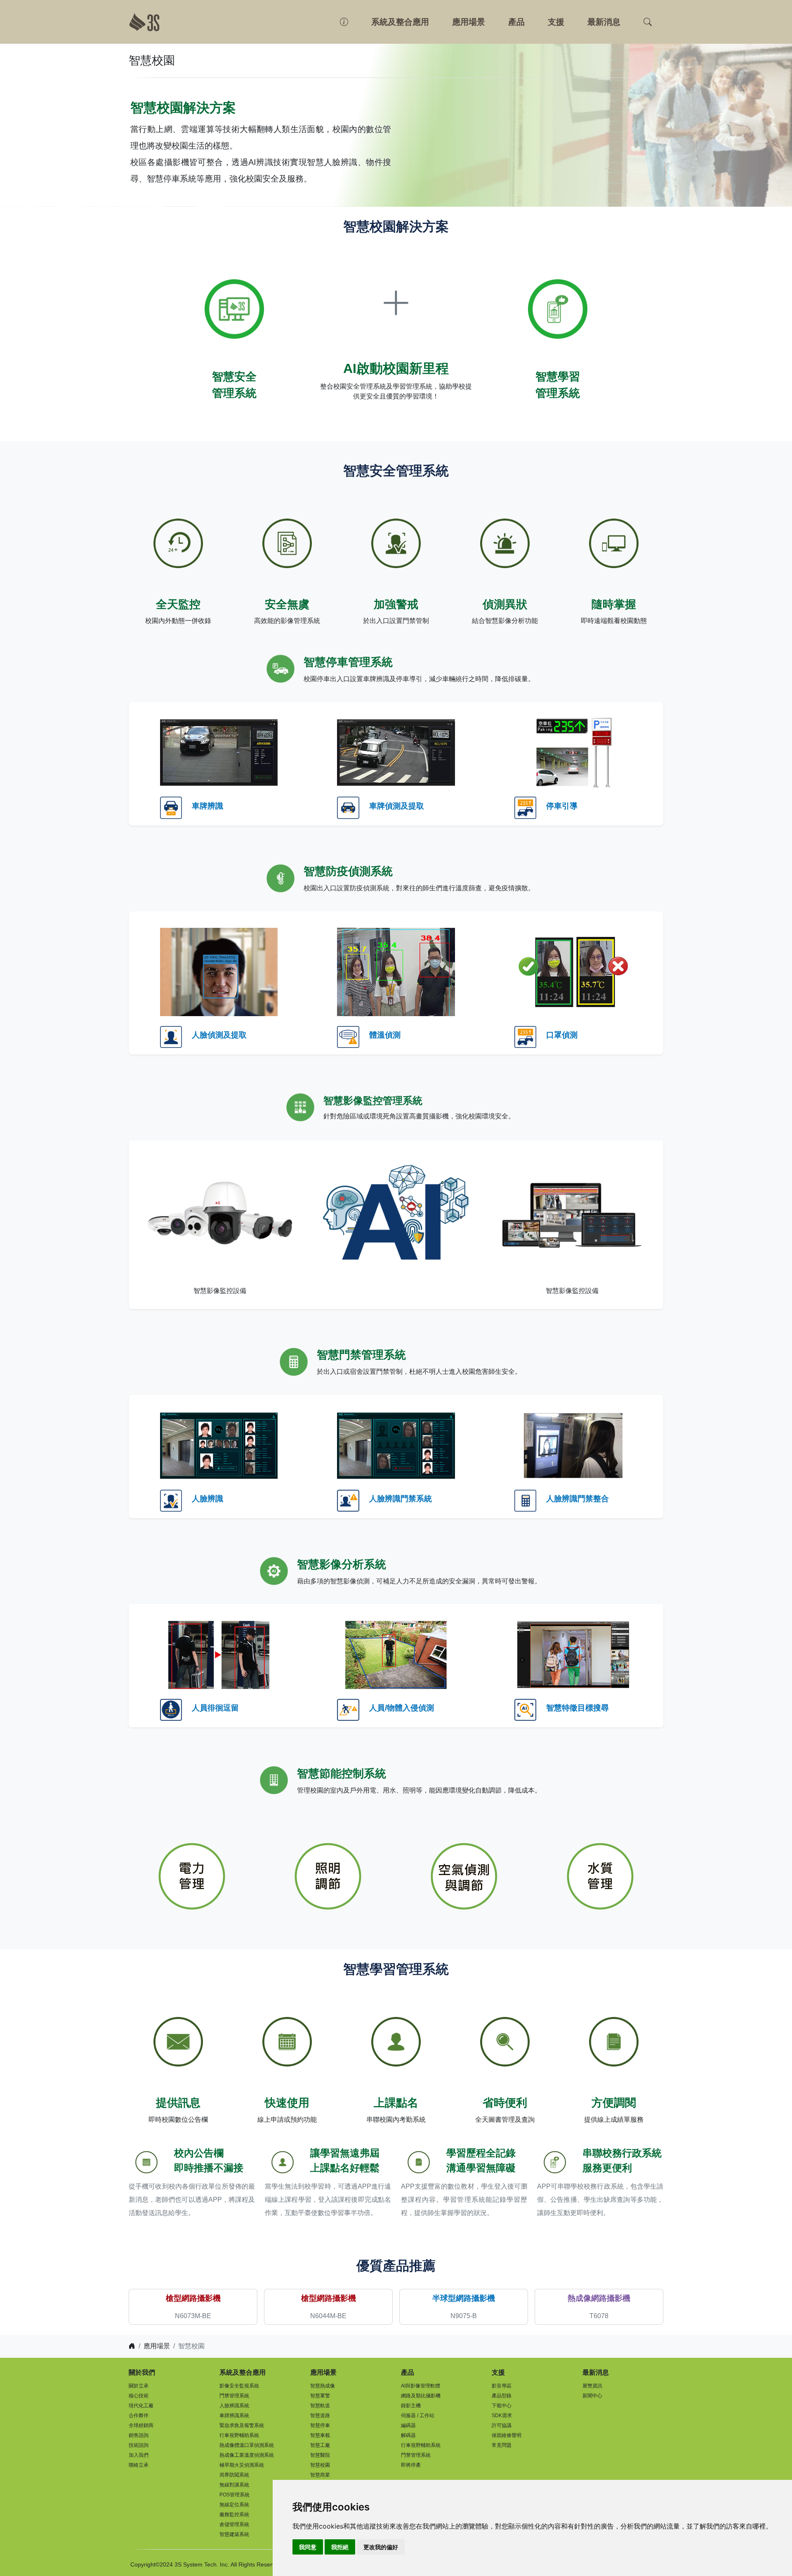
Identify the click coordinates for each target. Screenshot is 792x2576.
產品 (516, 22)
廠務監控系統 (234, 2515)
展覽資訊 (592, 2386)
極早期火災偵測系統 (242, 2465)
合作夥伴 (139, 2416)
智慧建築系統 (234, 2534)
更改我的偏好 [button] (381, 2547)
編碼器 (408, 2425)
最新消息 (604, 22)
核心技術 (139, 2396)
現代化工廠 (141, 2406)
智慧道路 (320, 2416)
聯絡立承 (139, 2465)
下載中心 (502, 2406)
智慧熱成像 (323, 2386)
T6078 (599, 2316)
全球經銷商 (141, 2425)
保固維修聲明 (507, 2435)
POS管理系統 (235, 2495)
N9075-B (464, 2316)
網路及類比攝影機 (421, 2396)
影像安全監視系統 (239, 2386)
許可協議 (502, 2425)
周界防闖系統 (234, 2475)
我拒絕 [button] (340, 2547)
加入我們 (139, 2455)
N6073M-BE (193, 2316)
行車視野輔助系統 (239, 2435)
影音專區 (502, 2386)
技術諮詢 (139, 2445)
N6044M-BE (328, 2316)
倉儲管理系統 (234, 2524)
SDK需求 (502, 2416)
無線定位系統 (234, 2505)
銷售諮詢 (139, 2435)
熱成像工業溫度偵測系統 (247, 2455)
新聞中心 (592, 2396)
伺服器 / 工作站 (418, 2416)
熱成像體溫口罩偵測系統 (247, 2445)
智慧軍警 (320, 2396)
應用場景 (469, 22)
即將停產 (411, 2465)
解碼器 (408, 2435)
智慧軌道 (320, 2406)
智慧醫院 (320, 2455)
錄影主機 (411, 2406)
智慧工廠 (320, 2445)
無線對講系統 (234, 2485)
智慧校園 (320, 2465)
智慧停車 (320, 2425)
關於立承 (139, 2386)
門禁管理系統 (234, 2396)
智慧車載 (320, 2435)
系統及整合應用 (400, 22)
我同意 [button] (308, 2547)
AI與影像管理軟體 (421, 2386)
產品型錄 (502, 2396)
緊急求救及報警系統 (242, 2425)
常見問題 (502, 2445)
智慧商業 (320, 2475)
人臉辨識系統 (234, 2406)
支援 (556, 22)
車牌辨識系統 (234, 2416)
